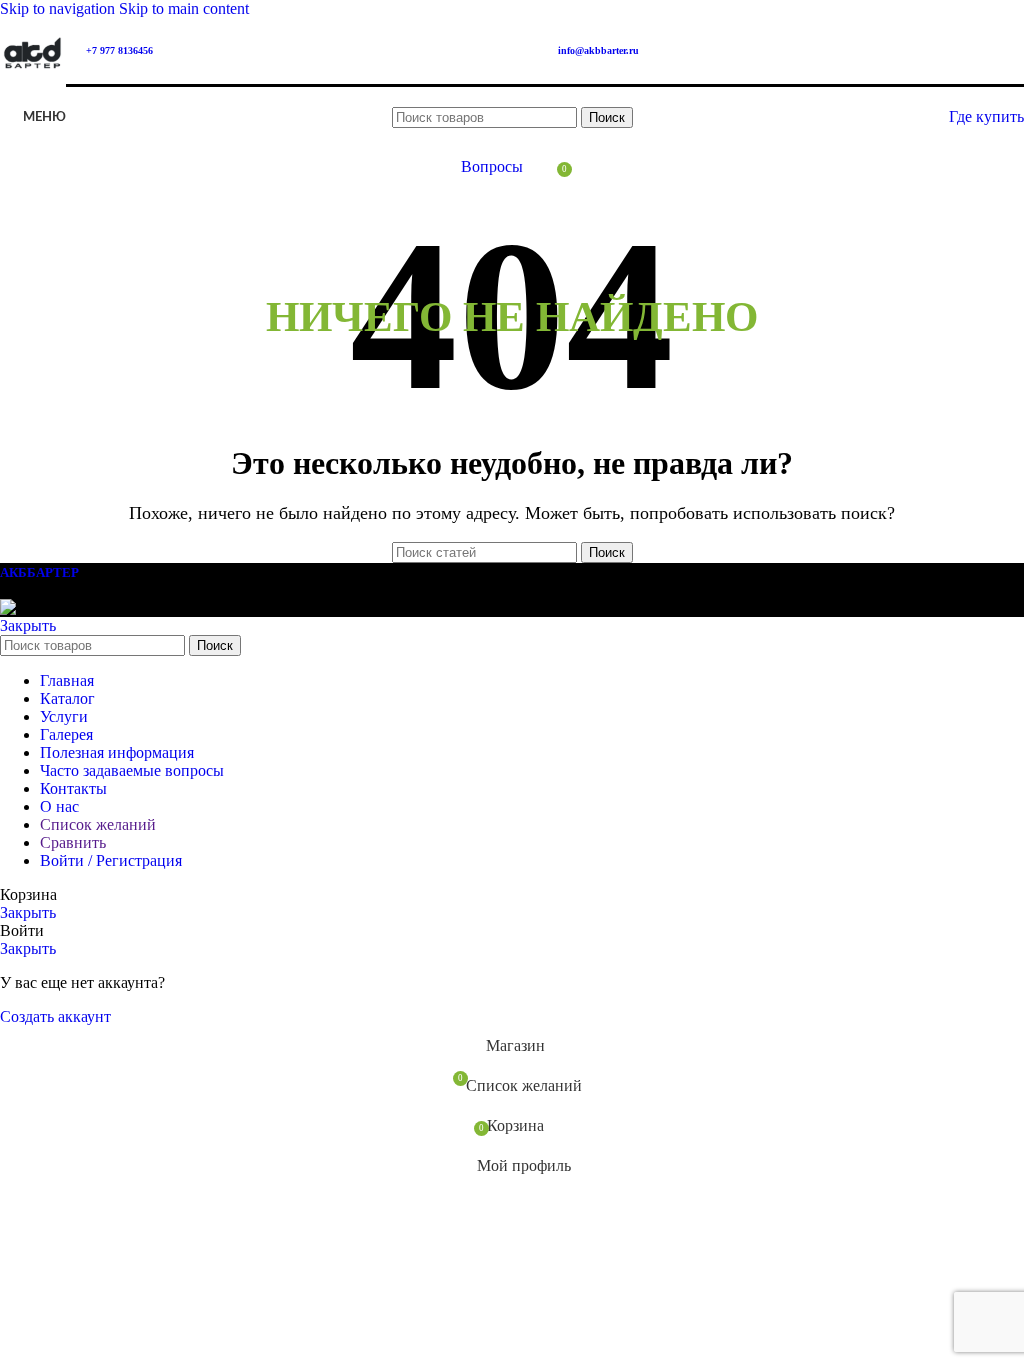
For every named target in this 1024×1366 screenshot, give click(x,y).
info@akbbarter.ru (598, 50)
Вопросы (492, 166)
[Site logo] (33, 88)
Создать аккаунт (55, 1016)
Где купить (986, 116)
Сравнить (73, 842)
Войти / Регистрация (111, 860)
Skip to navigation (59, 8)
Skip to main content (184, 8)
